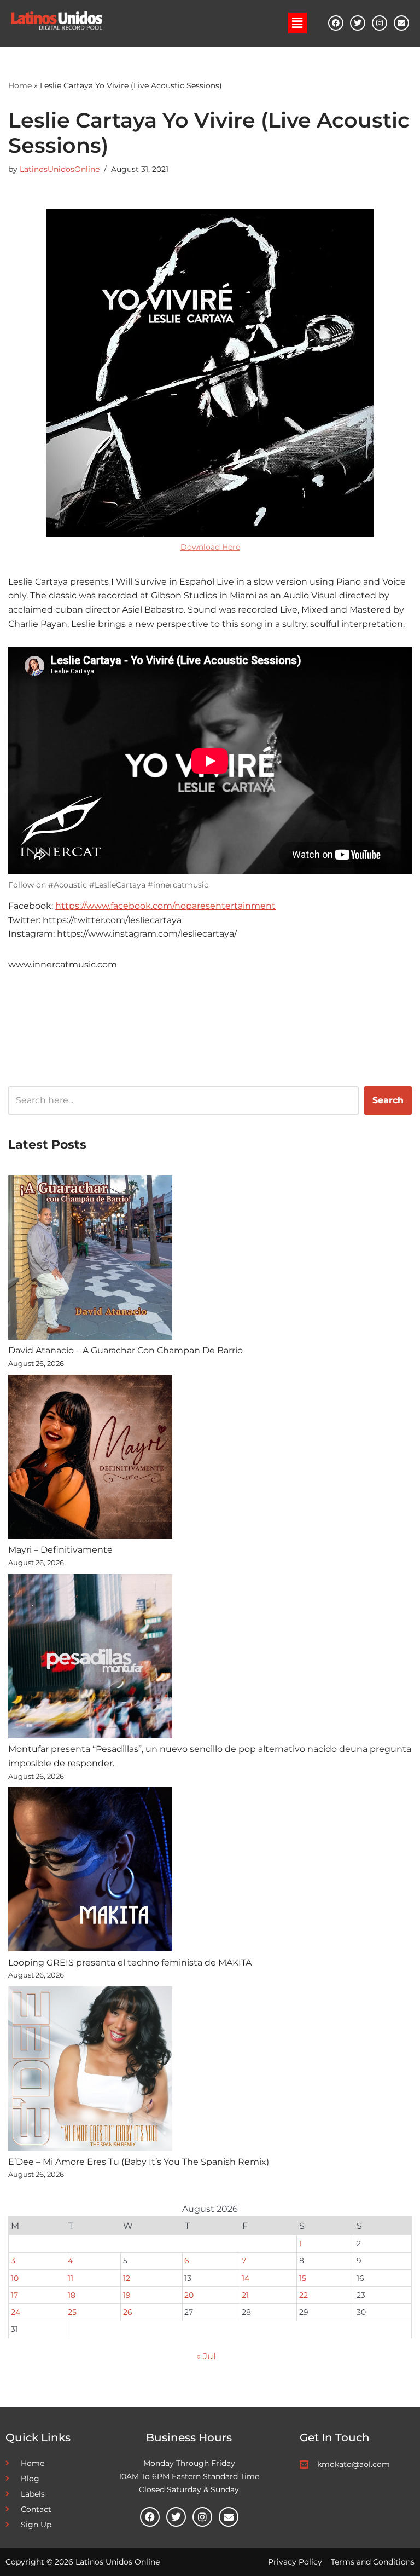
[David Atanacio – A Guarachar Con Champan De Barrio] (90, 1260)
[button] (297, 23)
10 (15, 2278)
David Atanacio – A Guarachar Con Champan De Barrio (126, 1350)
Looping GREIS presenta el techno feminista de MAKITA (130, 1963)
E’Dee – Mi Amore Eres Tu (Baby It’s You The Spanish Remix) (139, 2162)
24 (16, 2312)
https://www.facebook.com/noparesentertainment (165, 906)
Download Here (210, 547)
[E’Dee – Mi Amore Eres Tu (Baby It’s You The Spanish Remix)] (90, 2071)
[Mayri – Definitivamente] (90, 1459)
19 (127, 2295)
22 (304, 2295)
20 (189, 2295)
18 (72, 2295)
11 (71, 2278)
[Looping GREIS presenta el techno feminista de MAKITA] (90, 1871)
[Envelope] (401, 23)
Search (388, 1100)
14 (246, 2278)
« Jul (206, 2356)
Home (20, 85)
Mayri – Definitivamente (60, 1550)
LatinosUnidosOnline (60, 169)
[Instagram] (380, 23)
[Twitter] (358, 23)
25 (72, 2312)
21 (245, 2295)
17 (14, 2295)
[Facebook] (336, 23)
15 (303, 2278)
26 (128, 2312)
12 (127, 2278)
